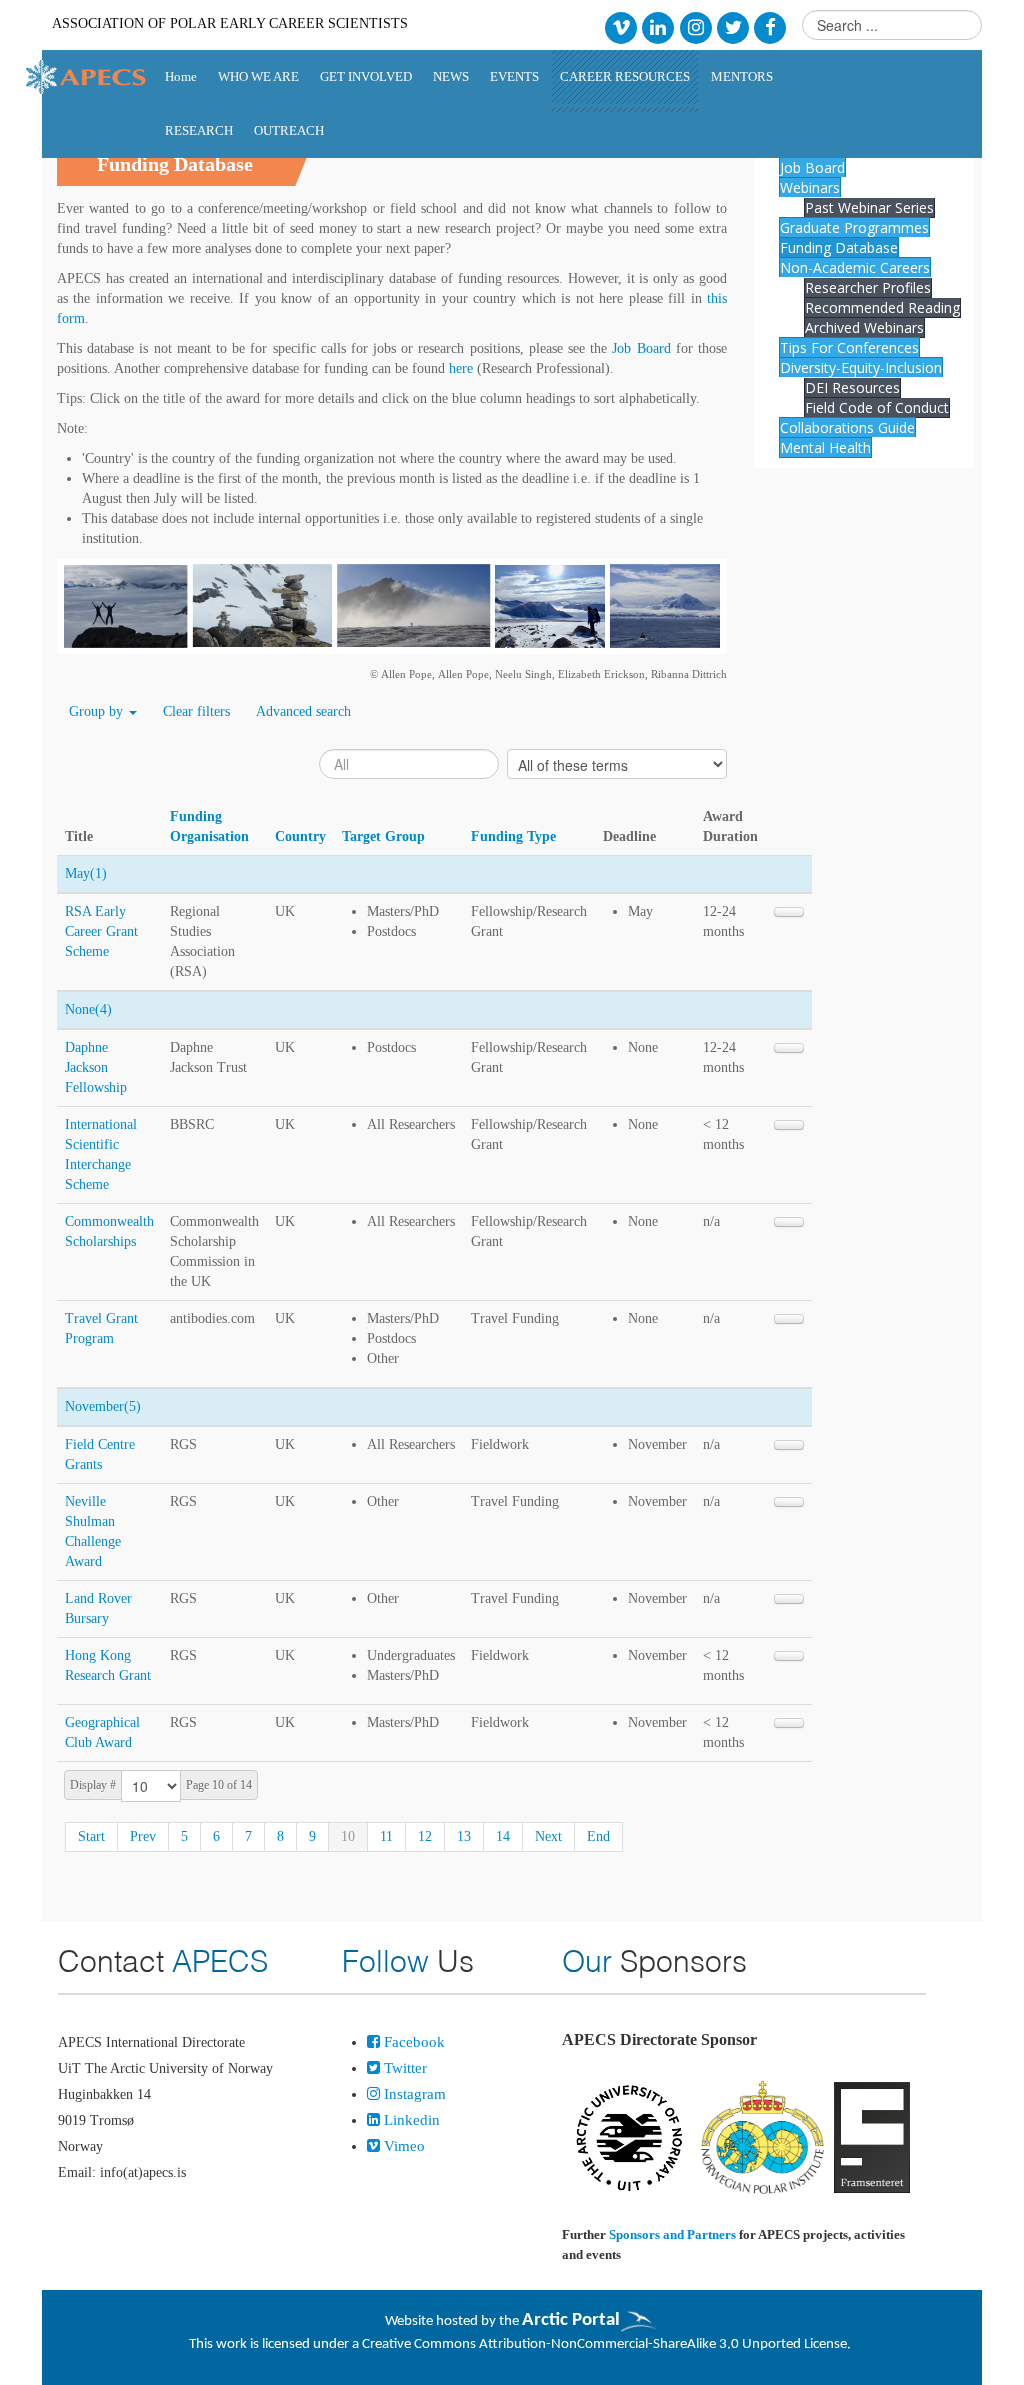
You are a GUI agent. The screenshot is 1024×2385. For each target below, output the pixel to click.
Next (548, 1836)
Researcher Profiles (868, 287)
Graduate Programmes (854, 227)
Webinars (810, 187)
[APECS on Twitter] (732, 26)
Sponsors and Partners (672, 2234)
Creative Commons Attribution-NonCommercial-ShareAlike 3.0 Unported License (604, 2344)
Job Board (641, 348)
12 (425, 1836)
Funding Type (513, 836)
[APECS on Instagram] (695, 26)
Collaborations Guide (847, 427)
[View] (789, 912)
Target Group (383, 836)
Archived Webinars (864, 327)
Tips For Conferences (849, 347)
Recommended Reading (882, 307)
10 (348, 1836)
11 (386, 1836)
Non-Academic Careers (855, 267)
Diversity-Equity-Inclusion (861, 367)
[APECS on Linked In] (658, 26)
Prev (143, 1836)
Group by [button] (98, 711)
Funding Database (839, 247)
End (598, 1836)
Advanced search (303, 711)
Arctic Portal (571, 2320)
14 (503, 1836)
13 (464, 1836)
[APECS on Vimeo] (620, 26)
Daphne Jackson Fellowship (96, 1067)
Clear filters (196, 711)
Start (91, 1836)
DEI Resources (852, 387)
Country (300, 836)
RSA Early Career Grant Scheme (101, 931)
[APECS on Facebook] (770, 26)
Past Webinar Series (869, 207)
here (461, 368)
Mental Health (825, 447)
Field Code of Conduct (877, 407)
